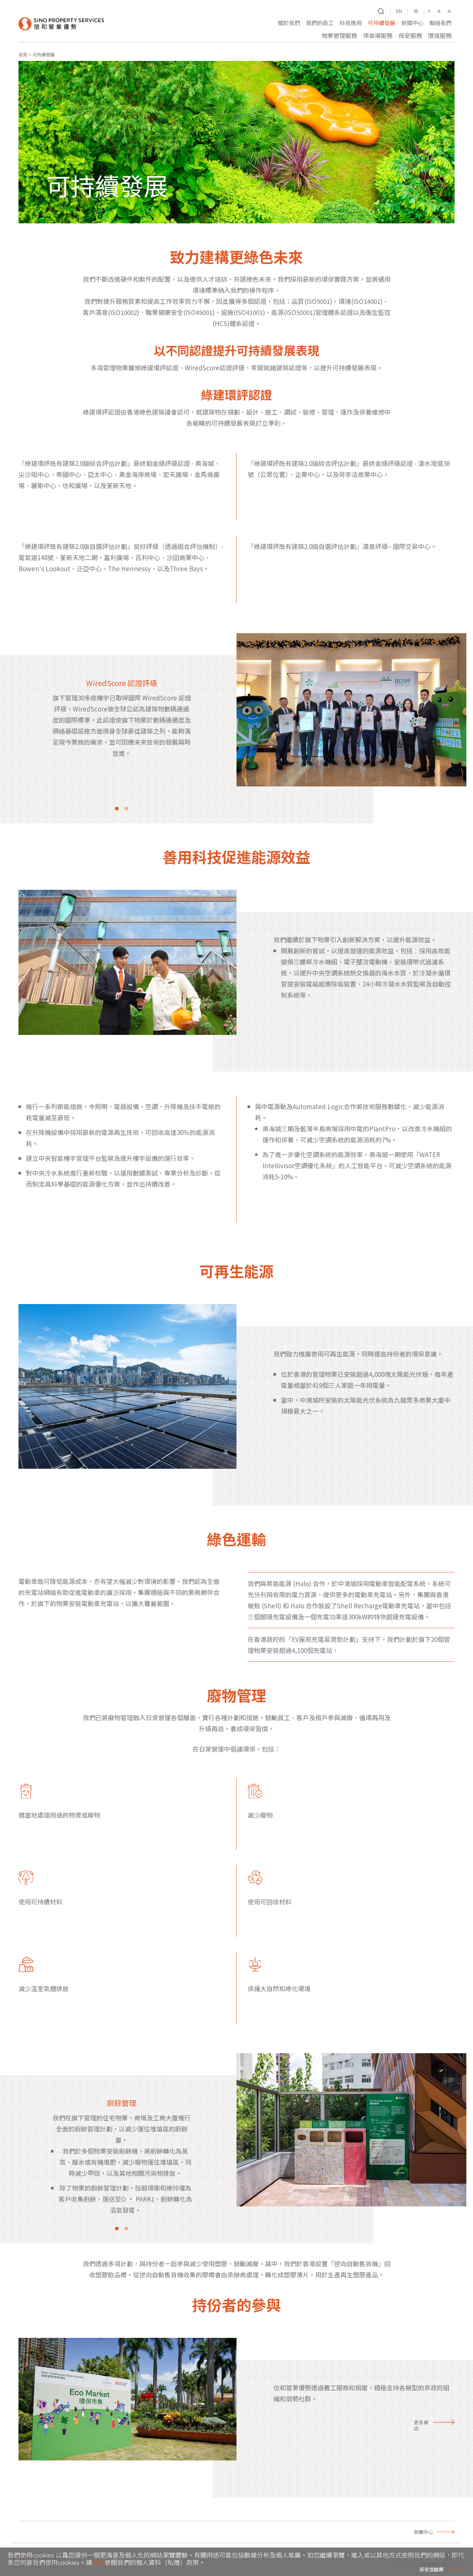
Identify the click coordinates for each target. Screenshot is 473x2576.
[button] (289, 24)
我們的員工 (320, 23)
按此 (98, 2562)
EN (399, 11)
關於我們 (289, 23)
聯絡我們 (440, 23)
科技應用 (351, 23)
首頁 (23, 54)
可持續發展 (382, 23)
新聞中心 (412, 23)
